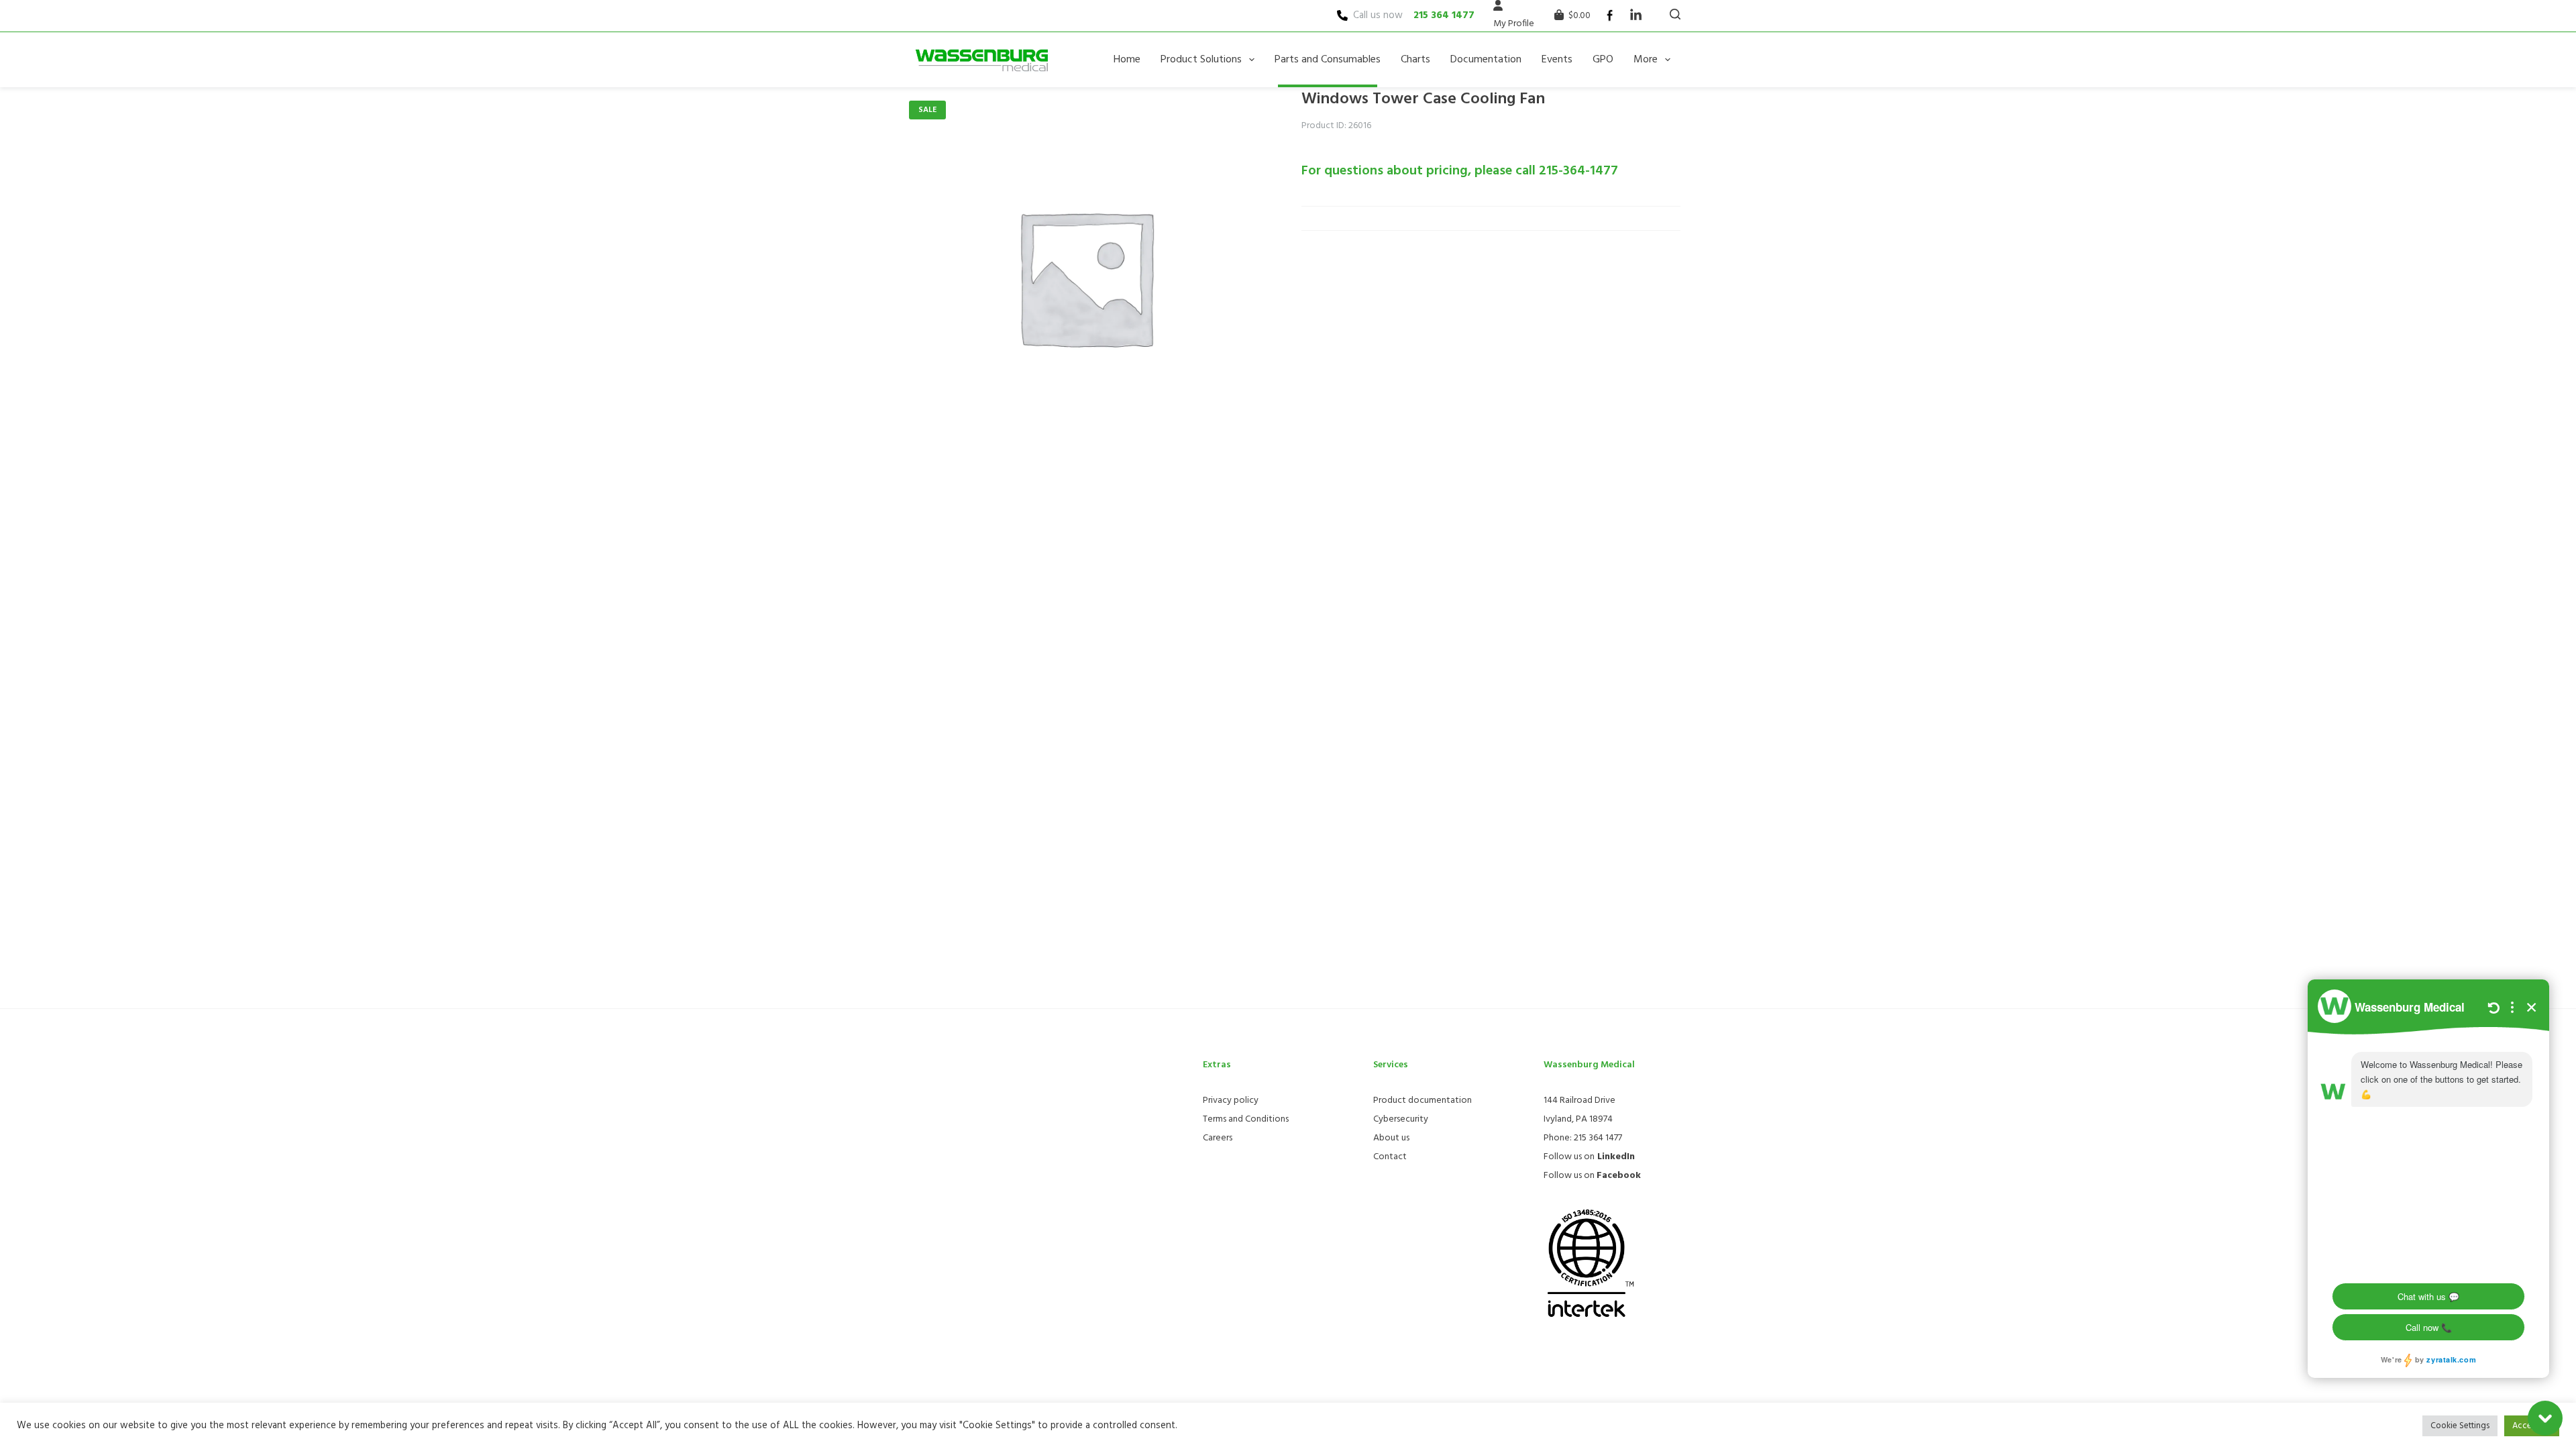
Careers (1218, 1138)
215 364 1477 (1444, 15)
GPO (1603, 60)
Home (1127, 60)
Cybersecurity (1401, 1119)
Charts (1415, 60)
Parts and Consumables (1328, 60)
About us (1391, 1138)
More (1646, 60)
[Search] (1675, 14)
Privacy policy (1231, 1101)
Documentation (1486, 60)
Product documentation (1423, 1101)
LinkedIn (1616, 1157)
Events (1557, 60)
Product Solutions (1201, 60)
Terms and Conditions (1246, 1119)
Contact (1390, 1157)
